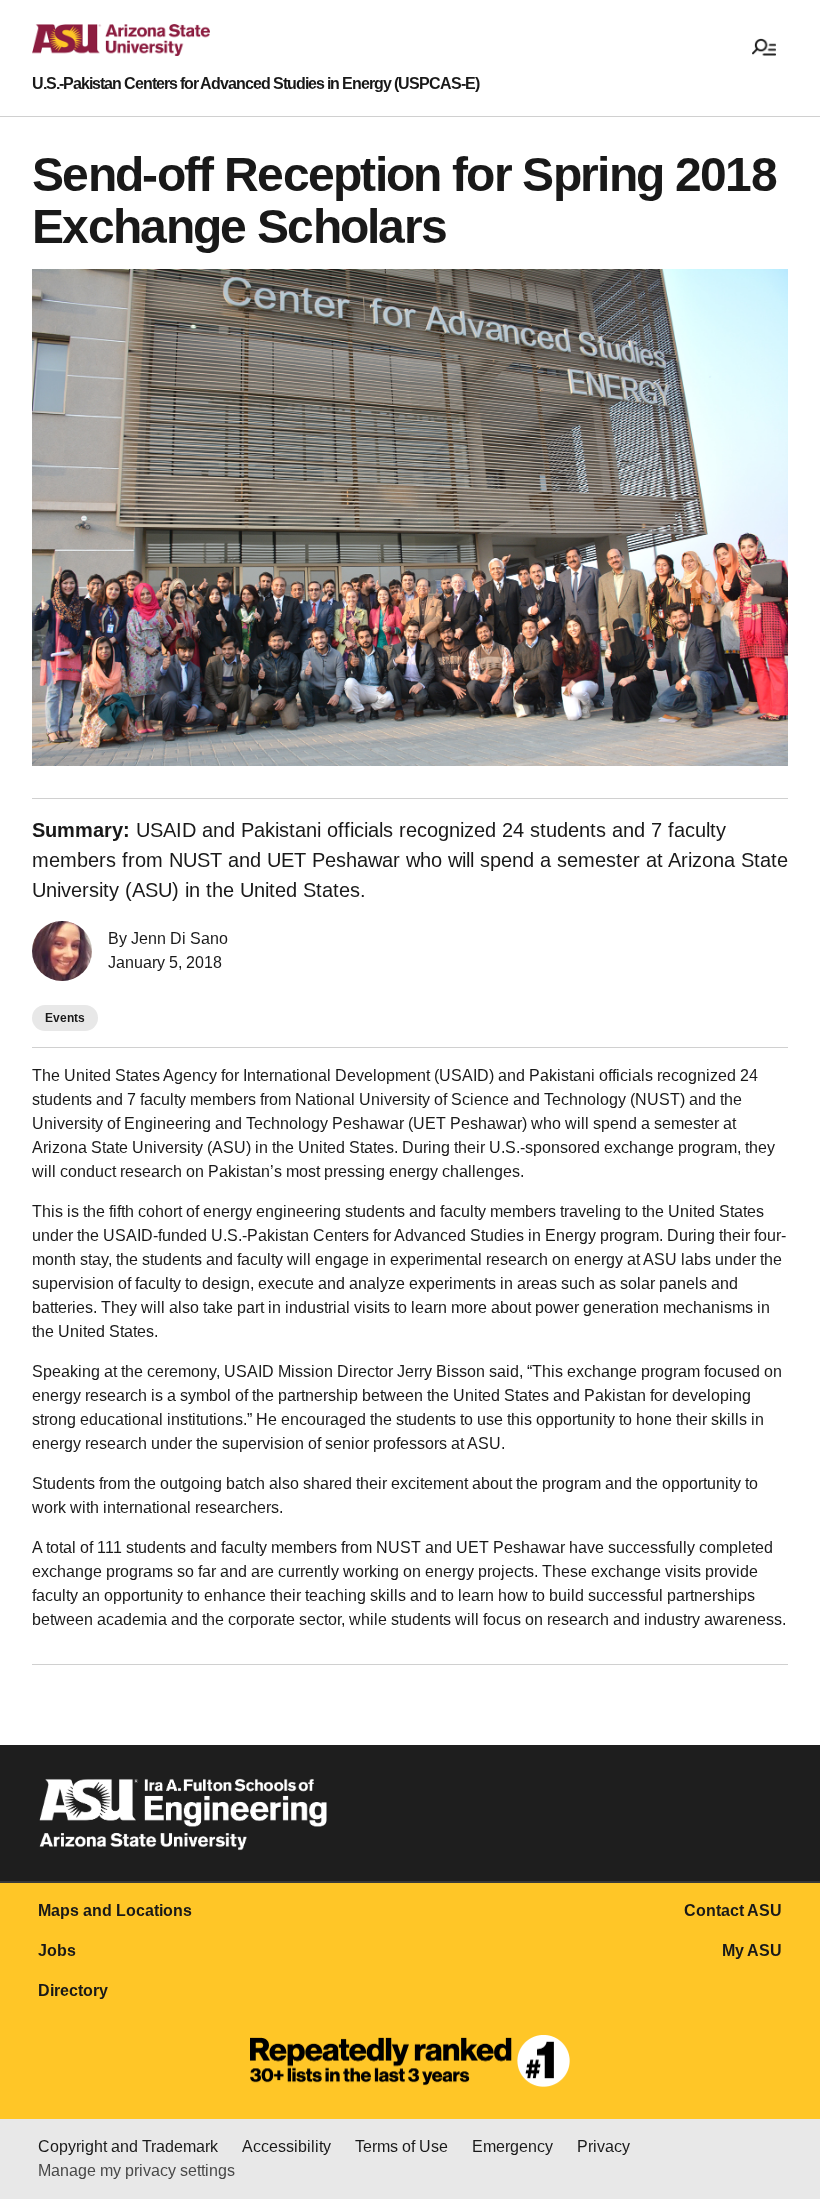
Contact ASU (733, 1910)
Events (65, 1018)
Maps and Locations (115, 1910)
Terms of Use (401, 2146)
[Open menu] (764, 46)
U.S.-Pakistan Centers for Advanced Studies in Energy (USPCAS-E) (255, 84)
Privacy (603, 2146)
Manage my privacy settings (136, 2170)
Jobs (57, 1950)
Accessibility (286, 2146)
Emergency (512, 2146)
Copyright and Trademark (128, 2146)
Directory (73, 1990)
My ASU (752, 1950)
